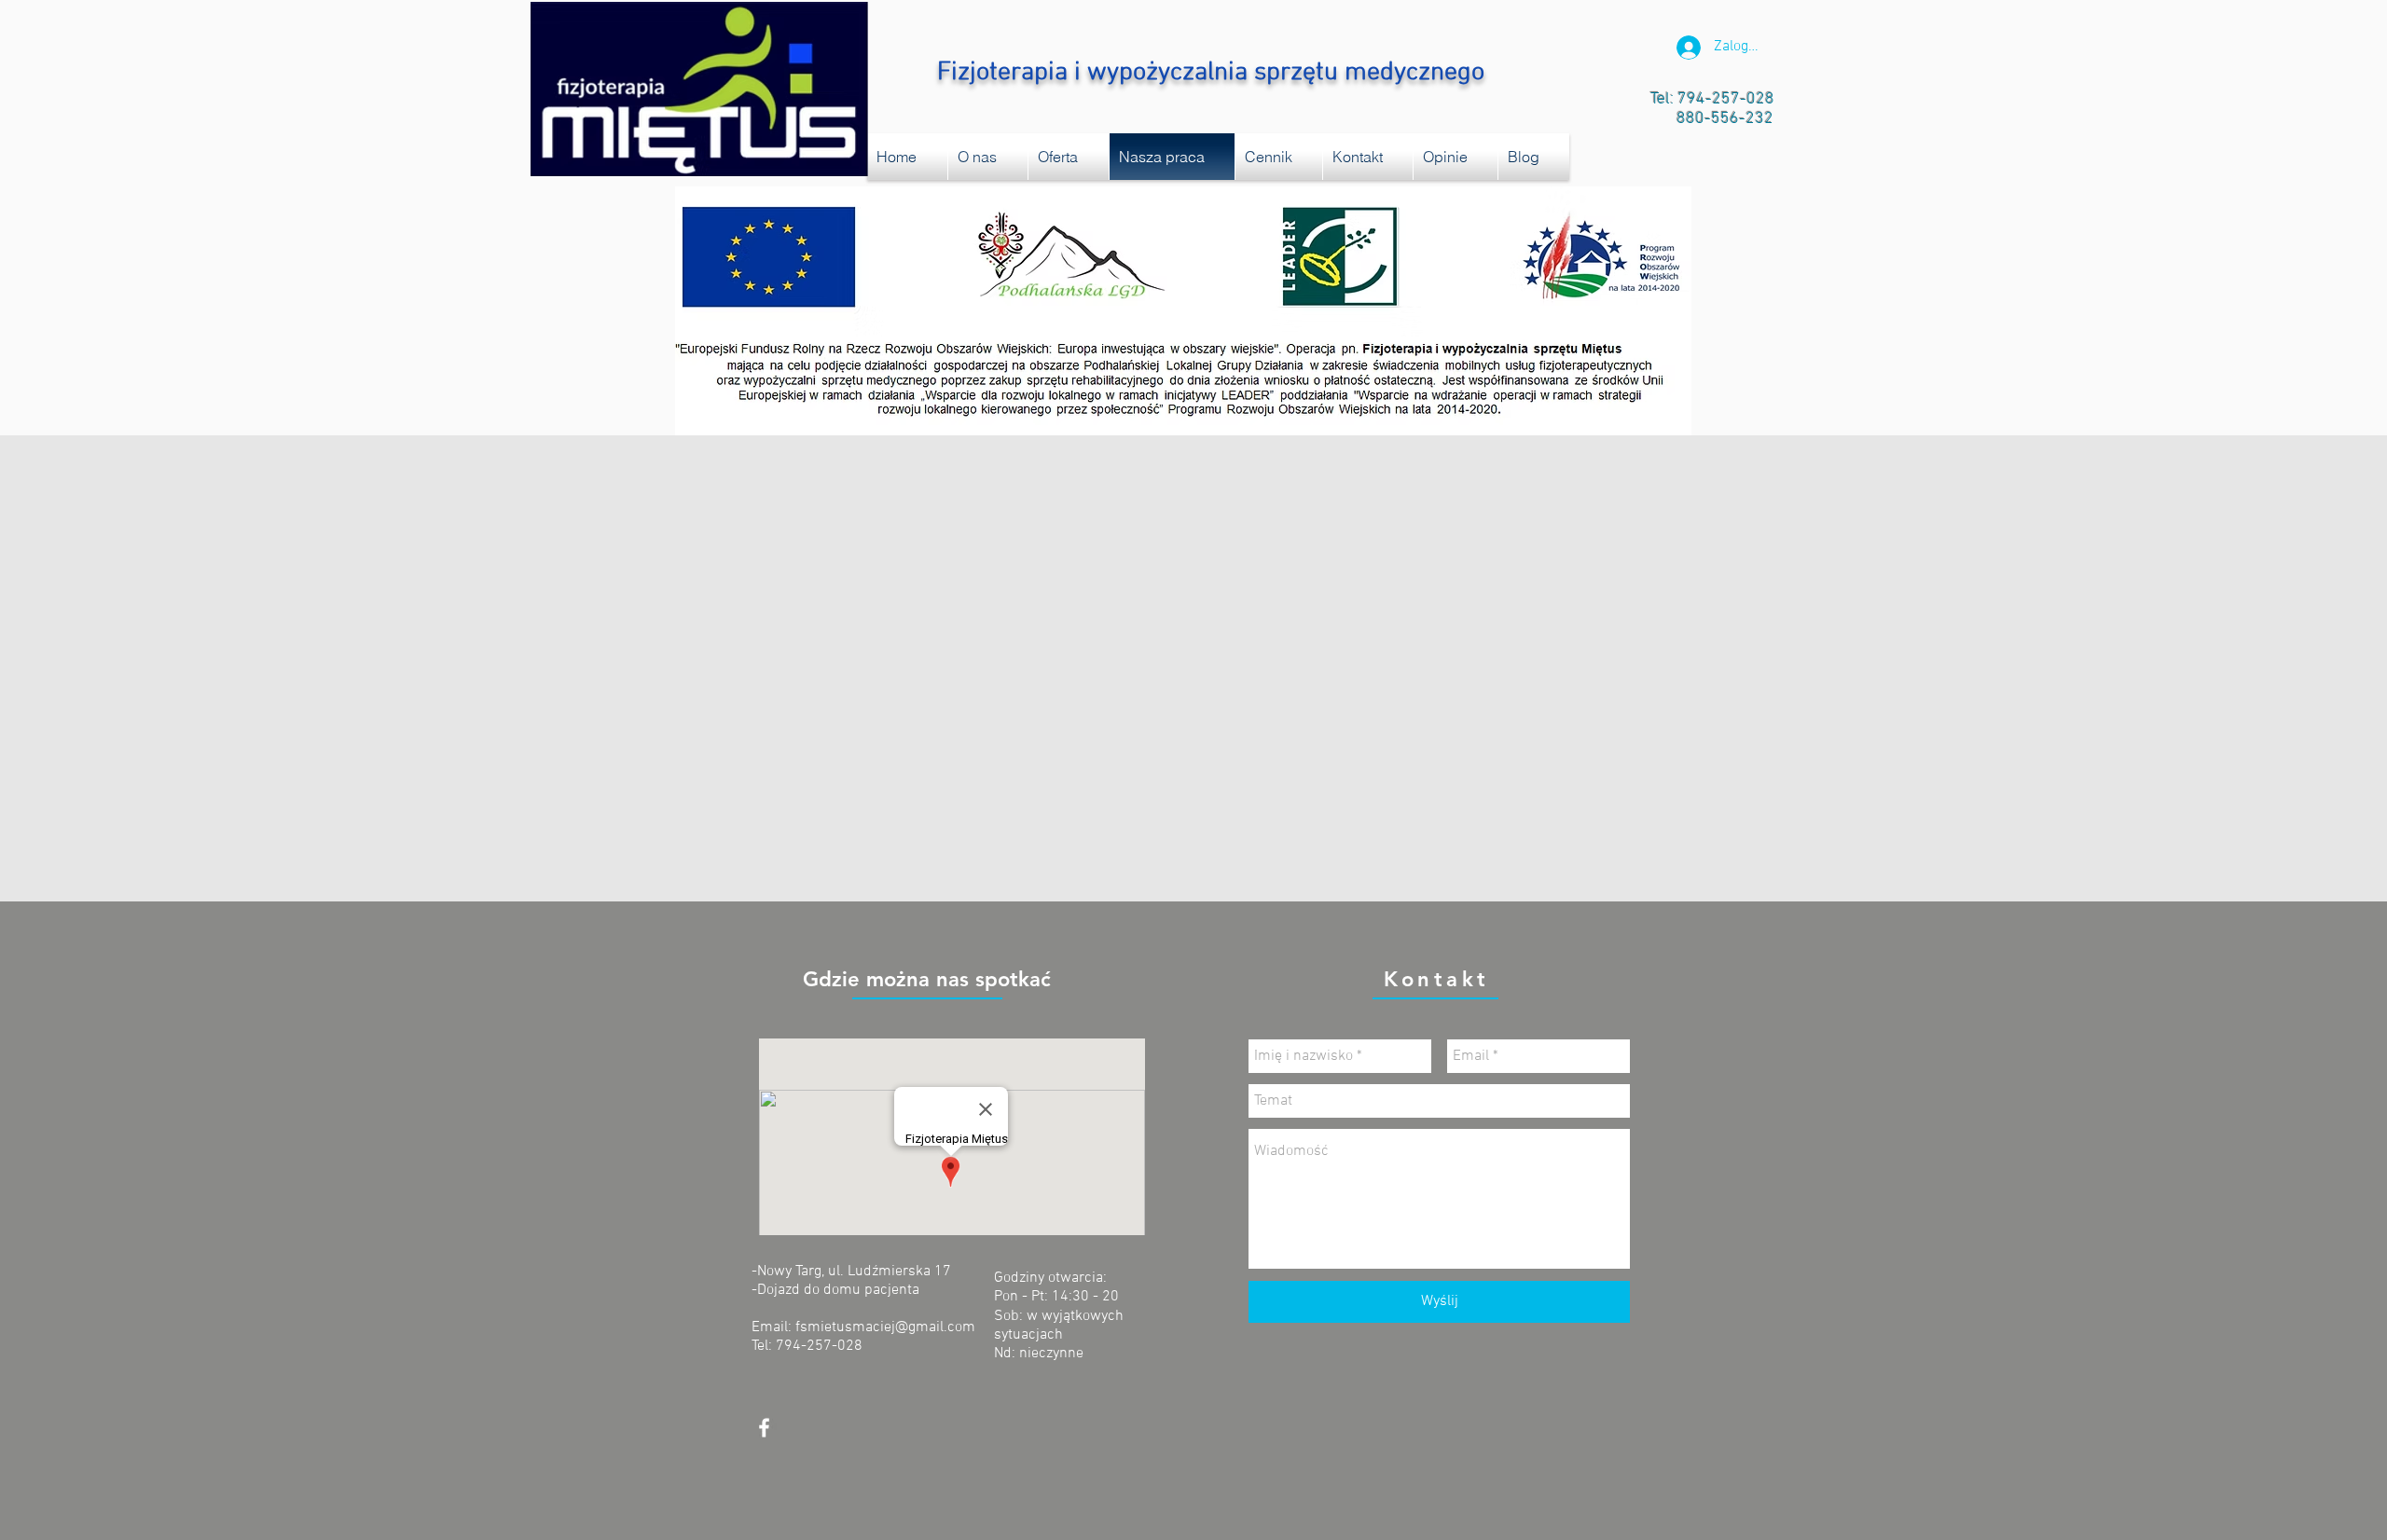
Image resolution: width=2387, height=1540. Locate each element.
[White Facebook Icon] (764, 1428)
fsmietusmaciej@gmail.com (885, 1327)
